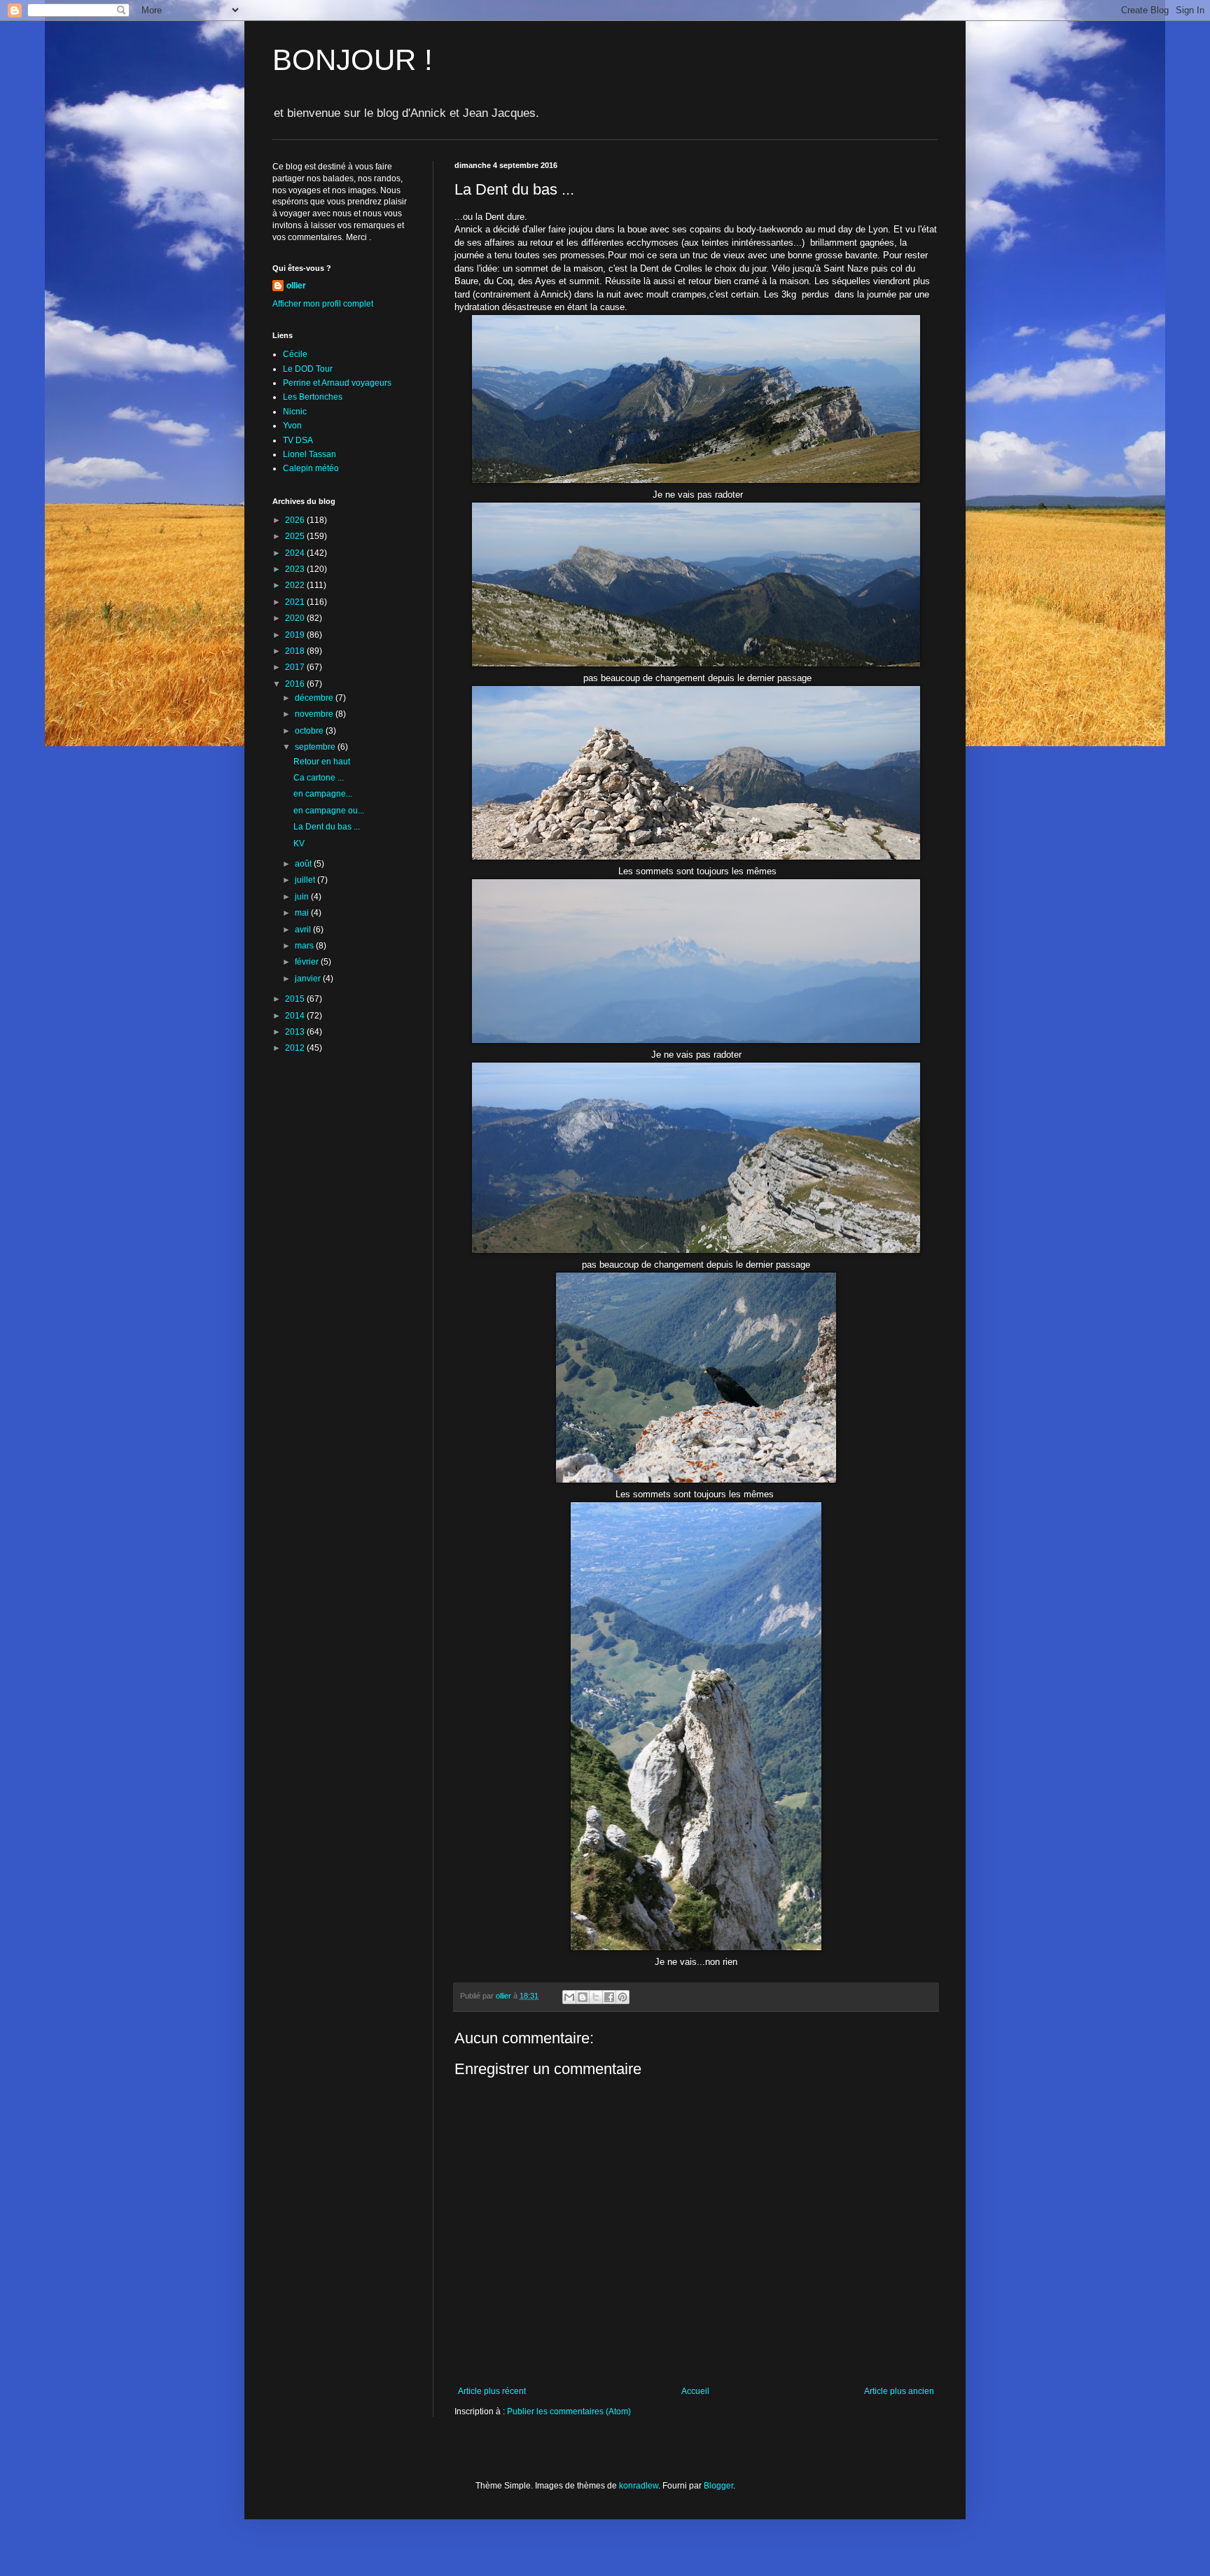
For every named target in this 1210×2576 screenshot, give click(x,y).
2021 (296, 602)
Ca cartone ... (319, 778)
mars (305, 946)
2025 (296, 536)
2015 (296, 999)
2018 (296, 651)
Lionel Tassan (310, 454)
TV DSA (298, 440)
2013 (296, 1032)
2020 (296, 618)
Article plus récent (492, 2391)
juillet (306, 880)
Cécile (295, 354)
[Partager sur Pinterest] (623, 1997)
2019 (296, 635)
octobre (310, 731)
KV (299, 843)
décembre (315, 698)
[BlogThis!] (583, 1997)
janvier (309, 979)
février (308, 962)
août (304, 864)
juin (303, 897)
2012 (296, 1048)
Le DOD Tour (308, 369)
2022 (296, 585)
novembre (315, 714)
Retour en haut (322, 762)
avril (304, 930)
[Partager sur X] (596, 1997)
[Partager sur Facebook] (609, 1997)
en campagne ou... (329, 811)
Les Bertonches (313, 397)
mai (303, 913)
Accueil (695, 2391)
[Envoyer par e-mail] (569, 1997)
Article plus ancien (899, 2391)
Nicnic (295, 412)
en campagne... (323, 794)
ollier (296, 286)
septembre (316, 747)
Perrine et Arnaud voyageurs (337, 383)
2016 (296, 684)
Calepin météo (311, 468)
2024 (296, 553)
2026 (296, 520)
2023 (296, 569)
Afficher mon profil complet (323, 304)
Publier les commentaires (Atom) (569, 2411)
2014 (296, 1016)
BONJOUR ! (353, 60)
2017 (296, 667)
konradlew (639, 2486)
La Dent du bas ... (327, 827)
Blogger (718, 2486)
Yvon (292, 426)
